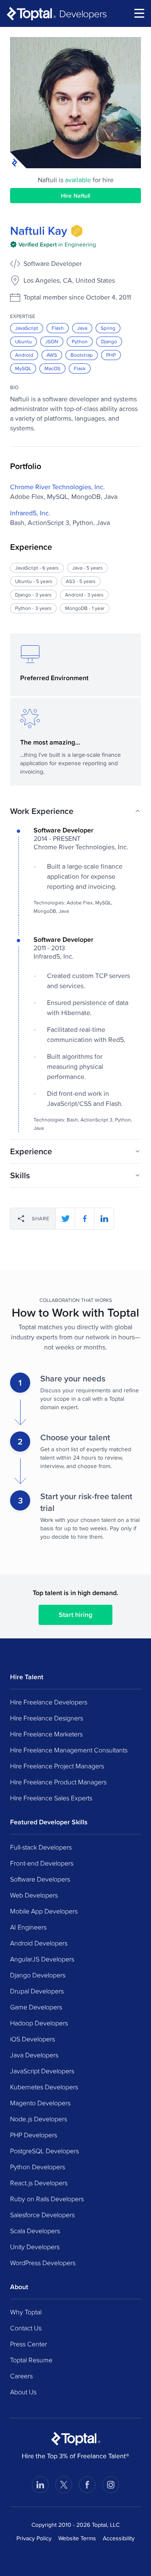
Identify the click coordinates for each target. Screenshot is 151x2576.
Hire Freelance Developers (49, 1702)
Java (82, 328)
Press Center (29, 2344)
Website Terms (77, 2538)
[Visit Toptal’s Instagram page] (111, 2485)
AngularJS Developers (42, 1959)
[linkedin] (104, 1219)
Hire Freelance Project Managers (57, 1766)
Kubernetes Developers (44, 2087)
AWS (52, 355)
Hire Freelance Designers (47, 1718)
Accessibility (119, 2538)
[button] (75, 811)
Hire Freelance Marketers (46, 1734)
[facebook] (85, 1219)
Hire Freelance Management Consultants (69, 1750)
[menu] (139, 13)
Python (80, 341)
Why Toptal (26, 2312)
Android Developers (39, 1943)
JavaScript (27, 328)
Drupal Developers (37, 1991)
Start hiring (75, 1615)
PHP (111, 355)
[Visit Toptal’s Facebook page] (87, 2485)
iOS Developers (33, 2039)
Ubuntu (23, 341)
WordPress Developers (43, 2263)
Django (109, 341)
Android (24, 355)
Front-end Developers (42, 1863)
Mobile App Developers (44, 1911)
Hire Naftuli (75, 196)
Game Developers (36, 2007)
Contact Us (26, 2328)
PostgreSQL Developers (44, 2151)
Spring (108, 328)
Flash (58, 328)
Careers (21, 2376)
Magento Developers (40, 2103)
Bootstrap (82, 355)
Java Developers (34, 2055)
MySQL (23, 368)
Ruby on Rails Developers (47, 2199)
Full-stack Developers (41, 1847)
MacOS (52, 368)
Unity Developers (35, 2247)
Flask (80, 368)
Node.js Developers (39, 2119)
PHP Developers (34, 2135)
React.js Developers (39, 2183)
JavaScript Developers (42, 2071)
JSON (52, 341)
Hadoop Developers (39, 2023)
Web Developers (34, 1895)
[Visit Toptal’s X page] (64, 2485)
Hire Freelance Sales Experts (51, 1798)
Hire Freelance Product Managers (58, 1782)
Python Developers (38, 2167)
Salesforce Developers (42, 2215)
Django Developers (38, 1975)
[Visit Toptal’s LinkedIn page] (40, 2485)
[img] (77, 231)
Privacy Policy (34, 2538)
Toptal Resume (31, 2360)
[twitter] (65, 1219)
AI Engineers (28, 1927)
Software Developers (40, 1879)
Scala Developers (35, 2231)
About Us (23, 2392)
